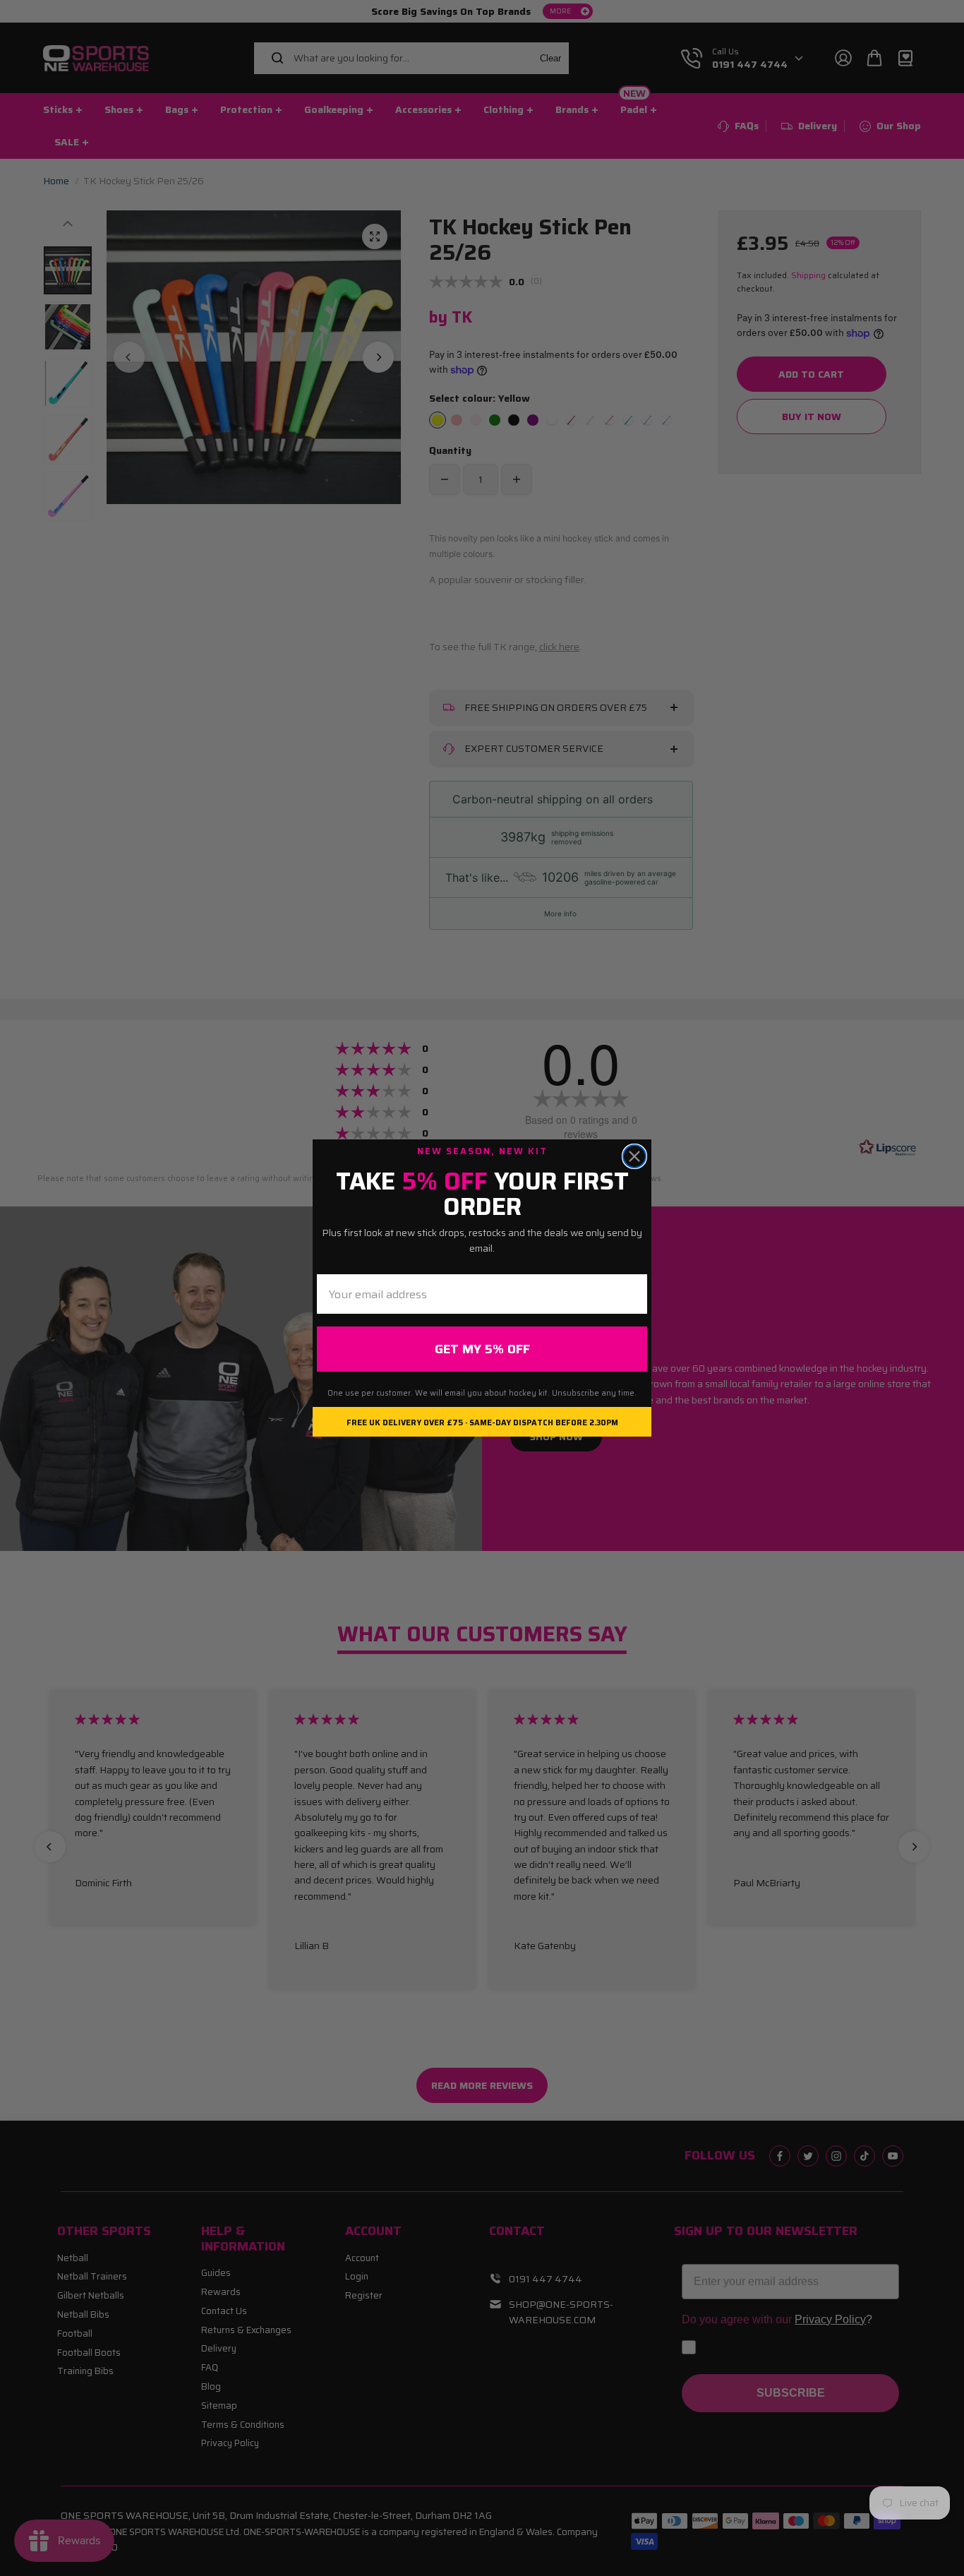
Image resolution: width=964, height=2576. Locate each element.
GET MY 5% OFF (482, 1349)
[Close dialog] (634, 1156)
